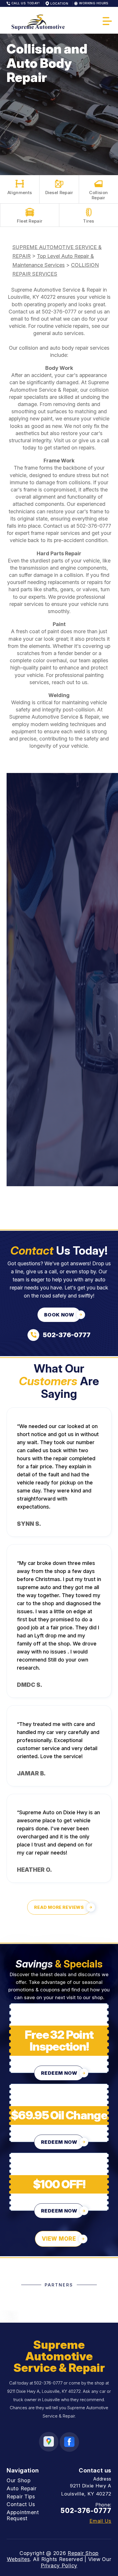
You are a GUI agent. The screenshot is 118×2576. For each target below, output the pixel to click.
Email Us (100, 2521)
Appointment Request (23, 2515)
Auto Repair (22, 2488)
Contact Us (21, 2504)
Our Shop (19, 2480)
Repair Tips (21, 2496)
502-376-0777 (59, 312)
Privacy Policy (59, 2566)
